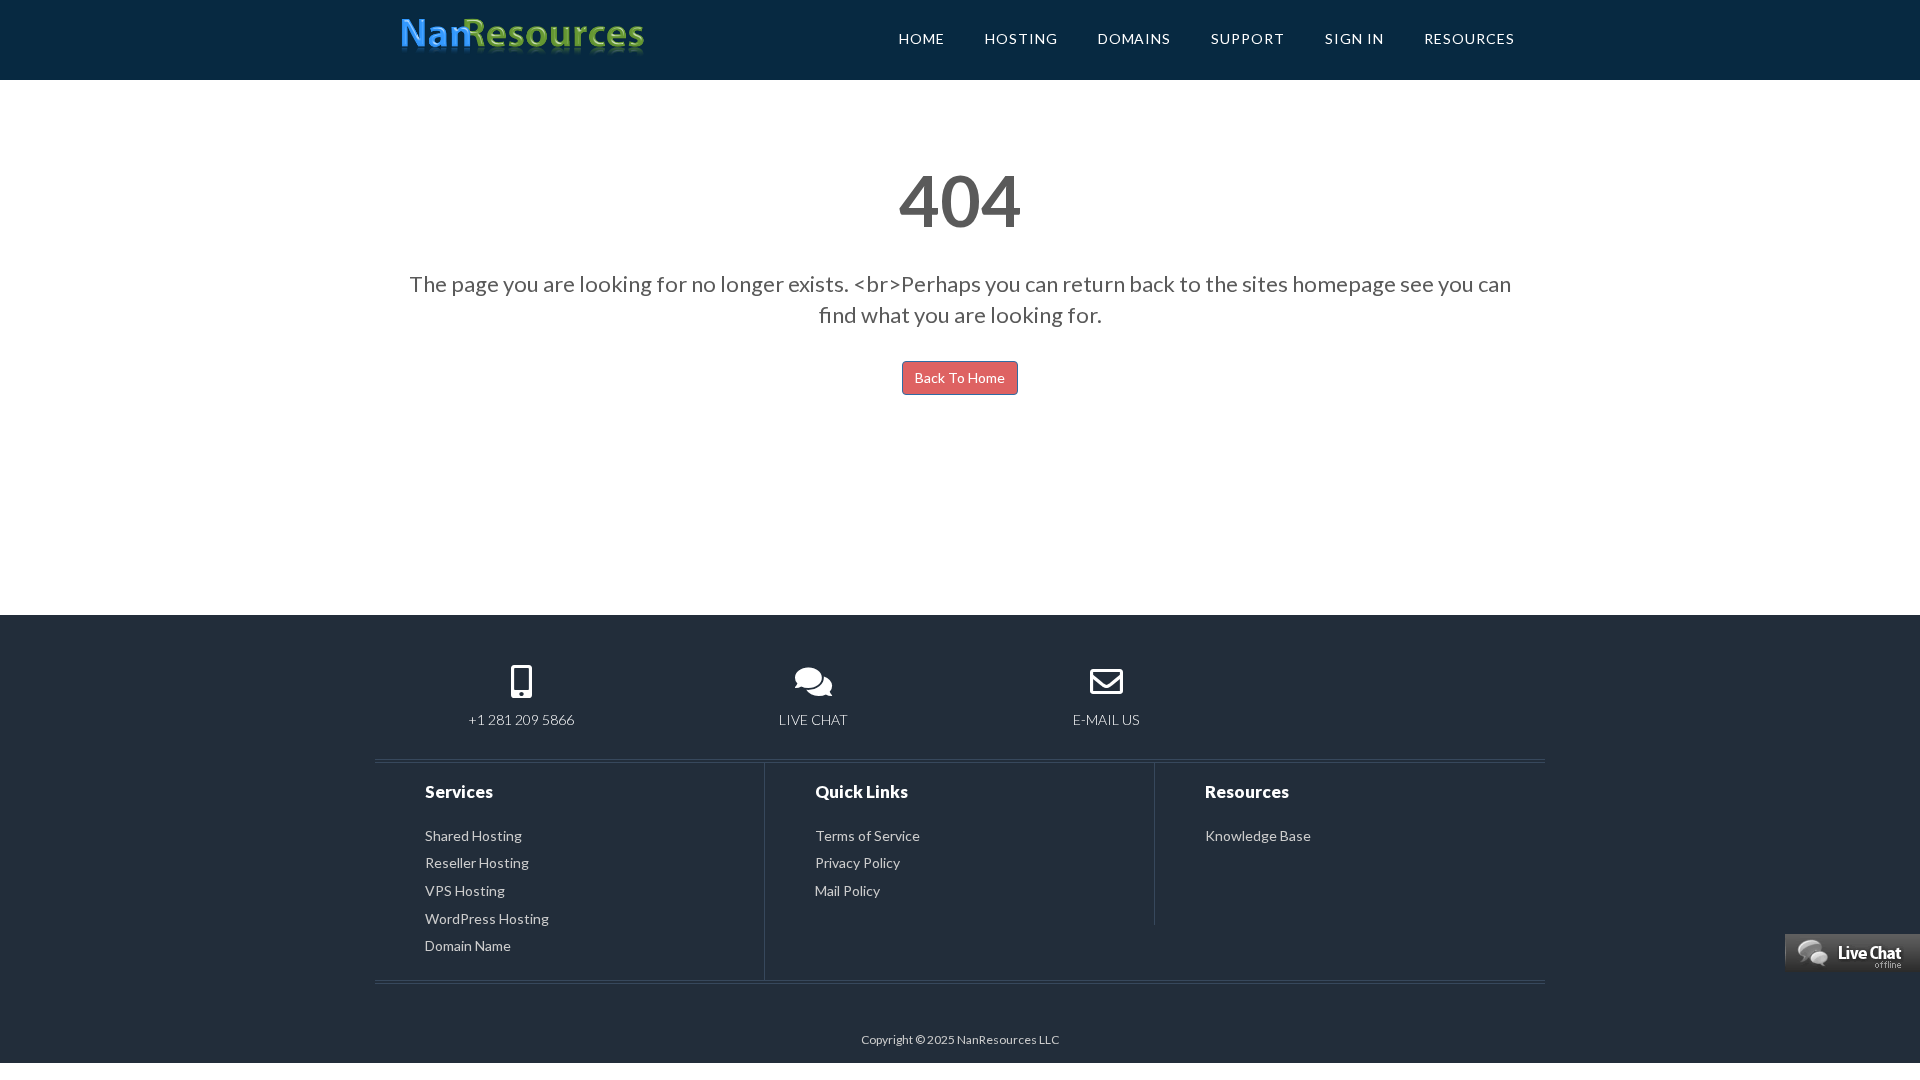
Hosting (1021, 38)
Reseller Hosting (477, 862)
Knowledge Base (1258, 835)
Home (922, 38)
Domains (1135, 38)
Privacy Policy (857, 862)
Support (1248, 38)
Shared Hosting (473, 835)
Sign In (1354, 38)
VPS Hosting (465, 890)
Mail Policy (847, 890)
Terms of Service (867, 835)
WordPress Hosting (487, 918)
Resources (1469, 38)
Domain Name (468, 945)
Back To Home (960, 377)
